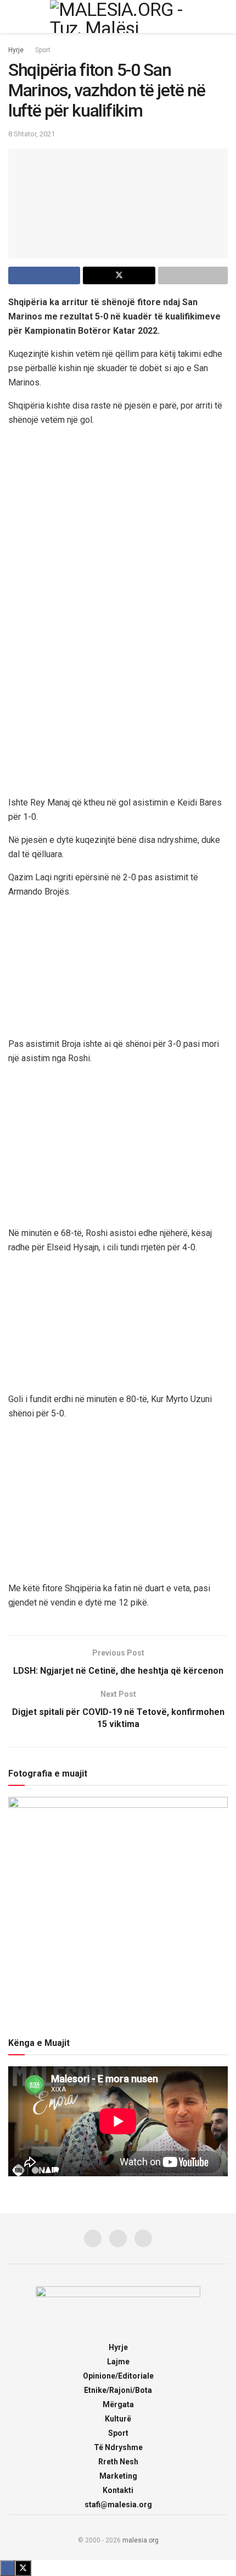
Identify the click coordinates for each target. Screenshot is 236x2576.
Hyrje (16, 50)
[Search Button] (223, 16)
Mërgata (118, 2404)
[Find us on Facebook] (93, 2238)
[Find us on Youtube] (143, 2238)
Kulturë (118, 2419)
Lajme (118, 2362)
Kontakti (118, 2490)
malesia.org (141, 2540)
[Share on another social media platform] (193, 275)
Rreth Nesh (118, 2462)
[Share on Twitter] (119, 275)
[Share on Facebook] (44, 275)
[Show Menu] (13, 16)
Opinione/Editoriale (118, 2376)
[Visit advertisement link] (118, 546)
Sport (43, 50)
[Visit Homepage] (118, 16)
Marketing (118, 2476)
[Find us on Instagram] (118, 2238)
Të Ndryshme (118, 2447)
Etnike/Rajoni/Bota (118, 2390)
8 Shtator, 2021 (32, 134)
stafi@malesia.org (118, 2505)
